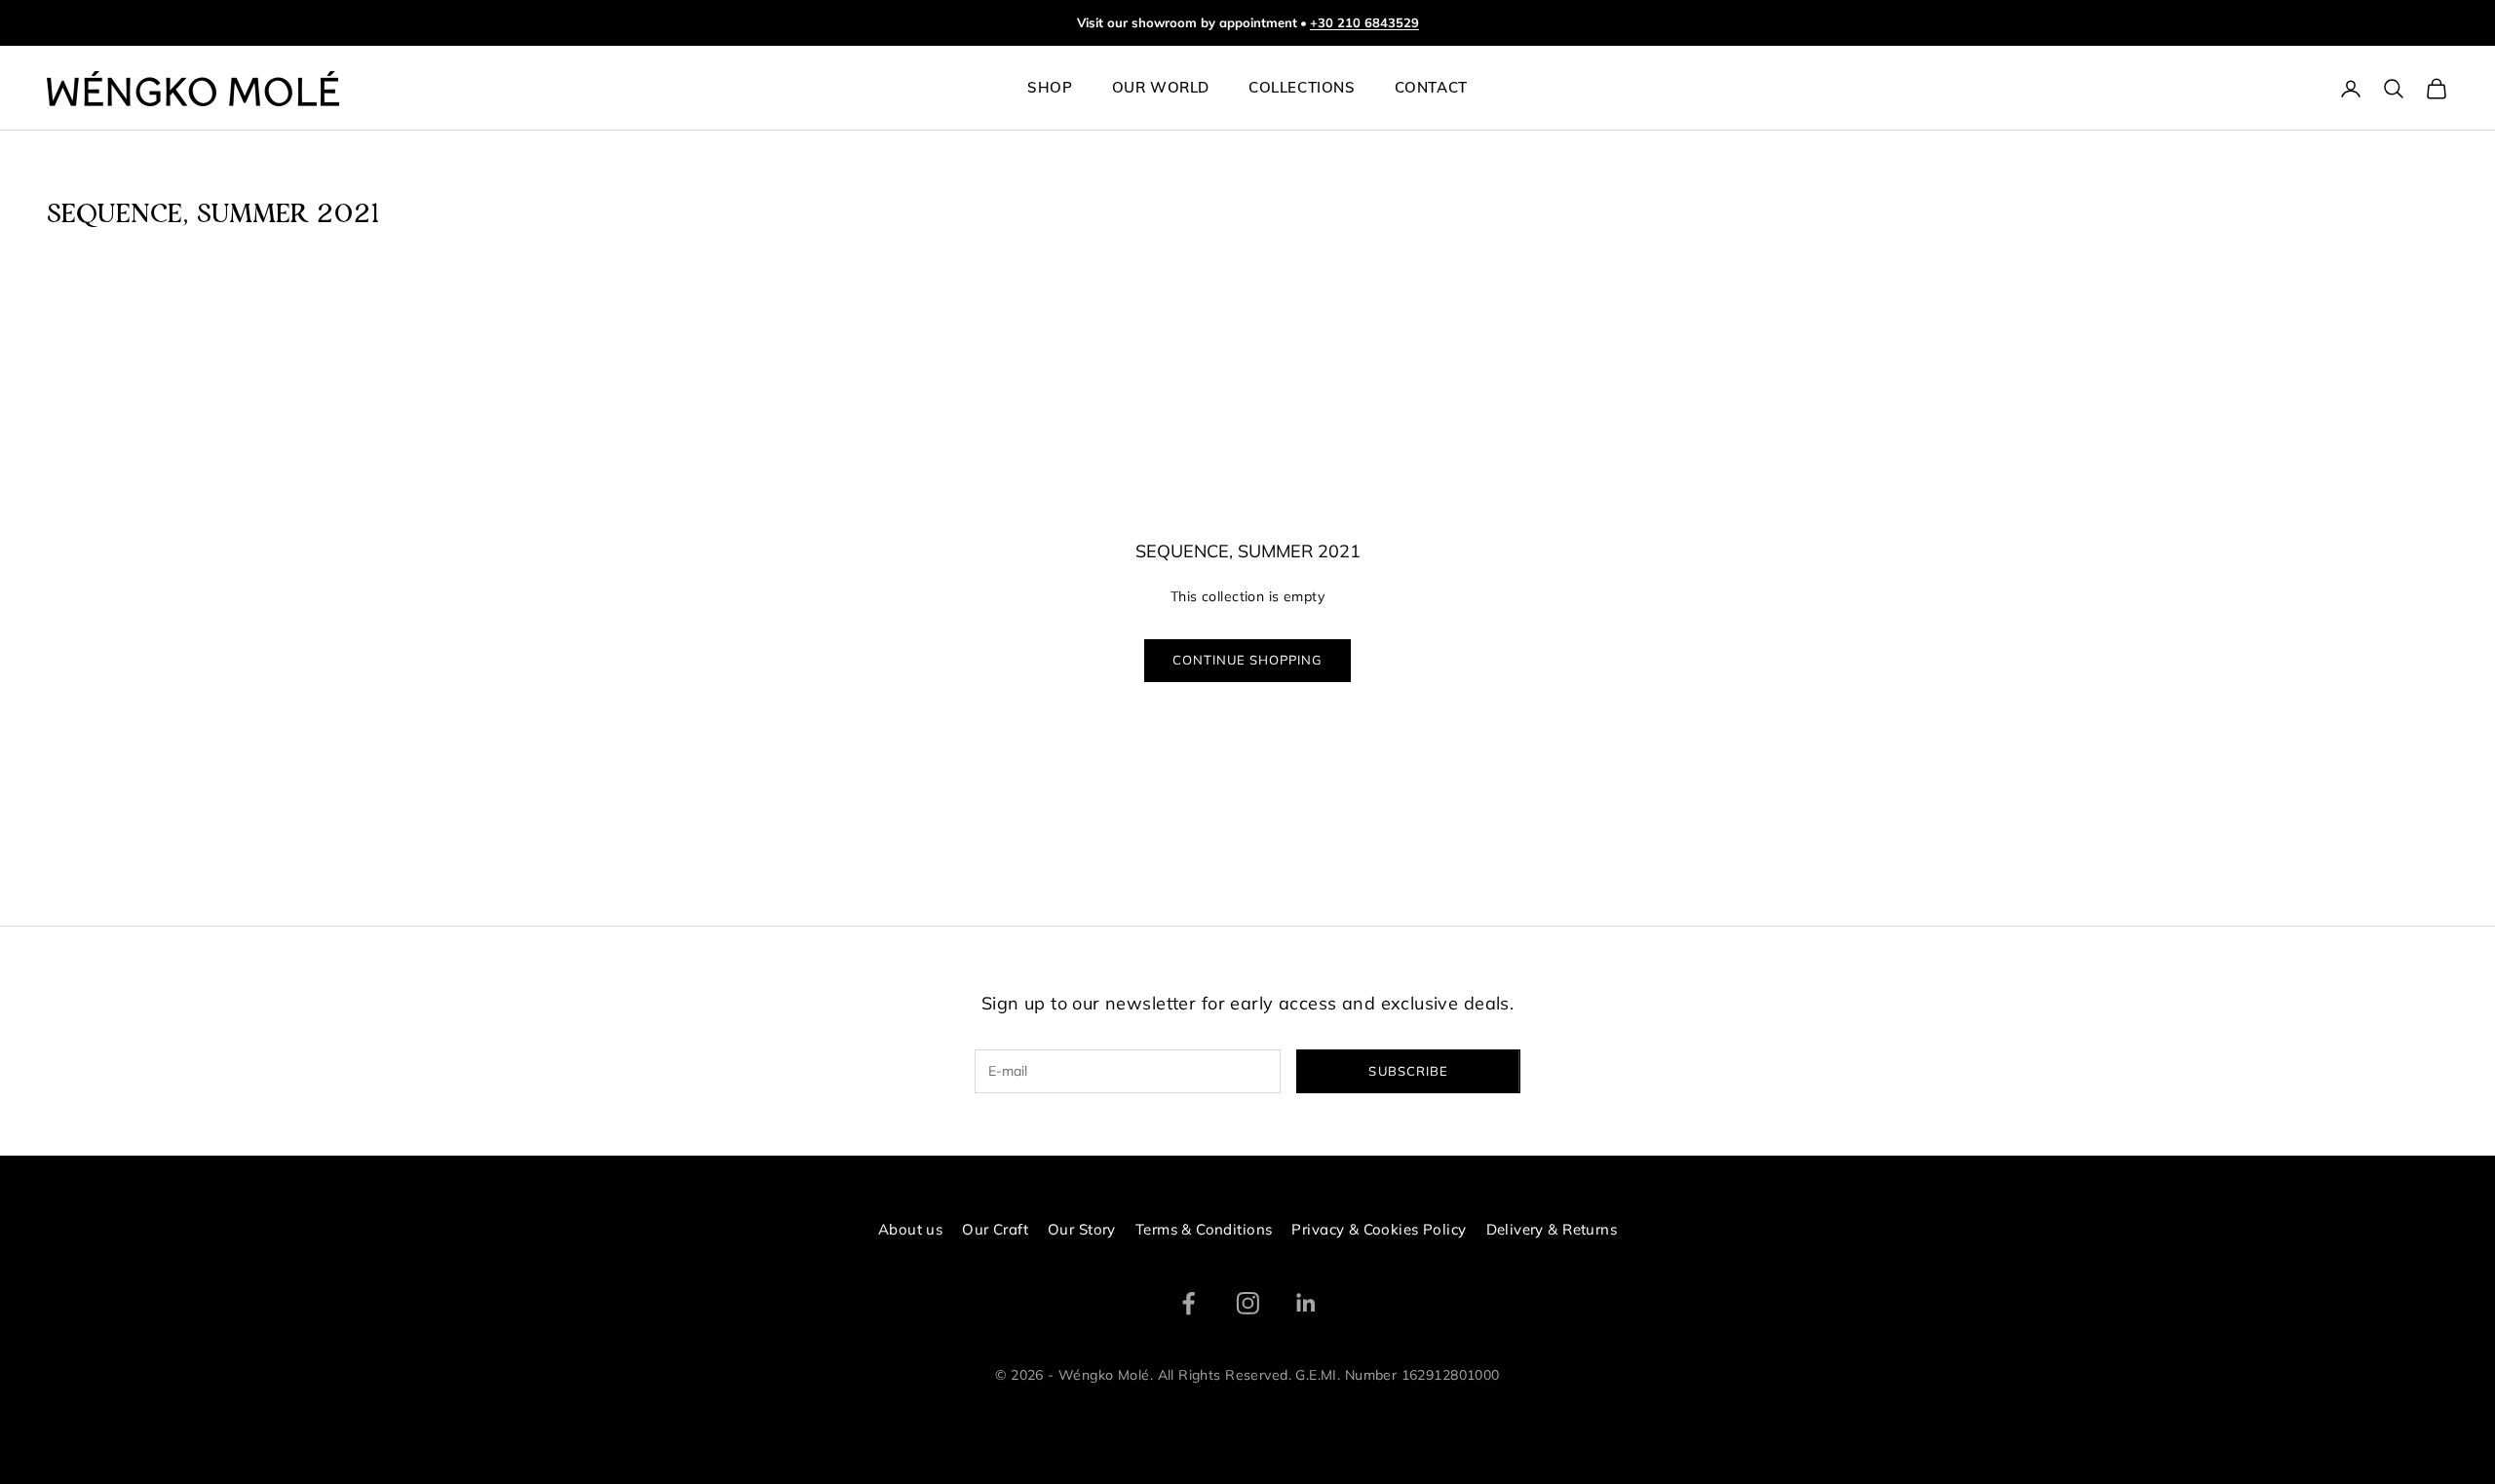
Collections (1302, 89)
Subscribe (1408, 1071)
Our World (1161, 89)
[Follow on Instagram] (1248, 1303)
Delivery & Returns (1552, 1229)
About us (910, 1229)
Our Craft (995, 1229)
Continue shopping (1248, 660)
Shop (1050, 89)
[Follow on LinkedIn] (1306, 1303)
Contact (1431, 89)
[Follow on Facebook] (1189, 1303)
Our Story (1082, 1229)
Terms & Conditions (1204, 1229)
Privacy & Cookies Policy (1379, 1229)
